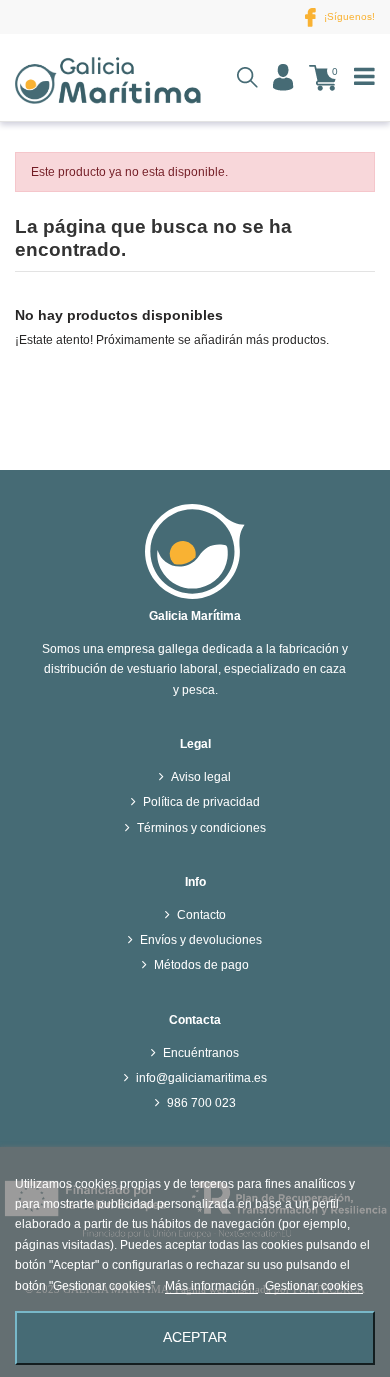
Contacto (201, 915)
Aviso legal (201, 777)
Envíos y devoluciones (201, 940)
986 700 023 (201, 1103)
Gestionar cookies (314, 1286)
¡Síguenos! (348, 16)
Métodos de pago (201, 965)
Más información (211, 1286)
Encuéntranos (201, 1053)
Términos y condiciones (201, 828)
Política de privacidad (201, 802)
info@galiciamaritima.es (201, 1078)
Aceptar (195, 1337)
